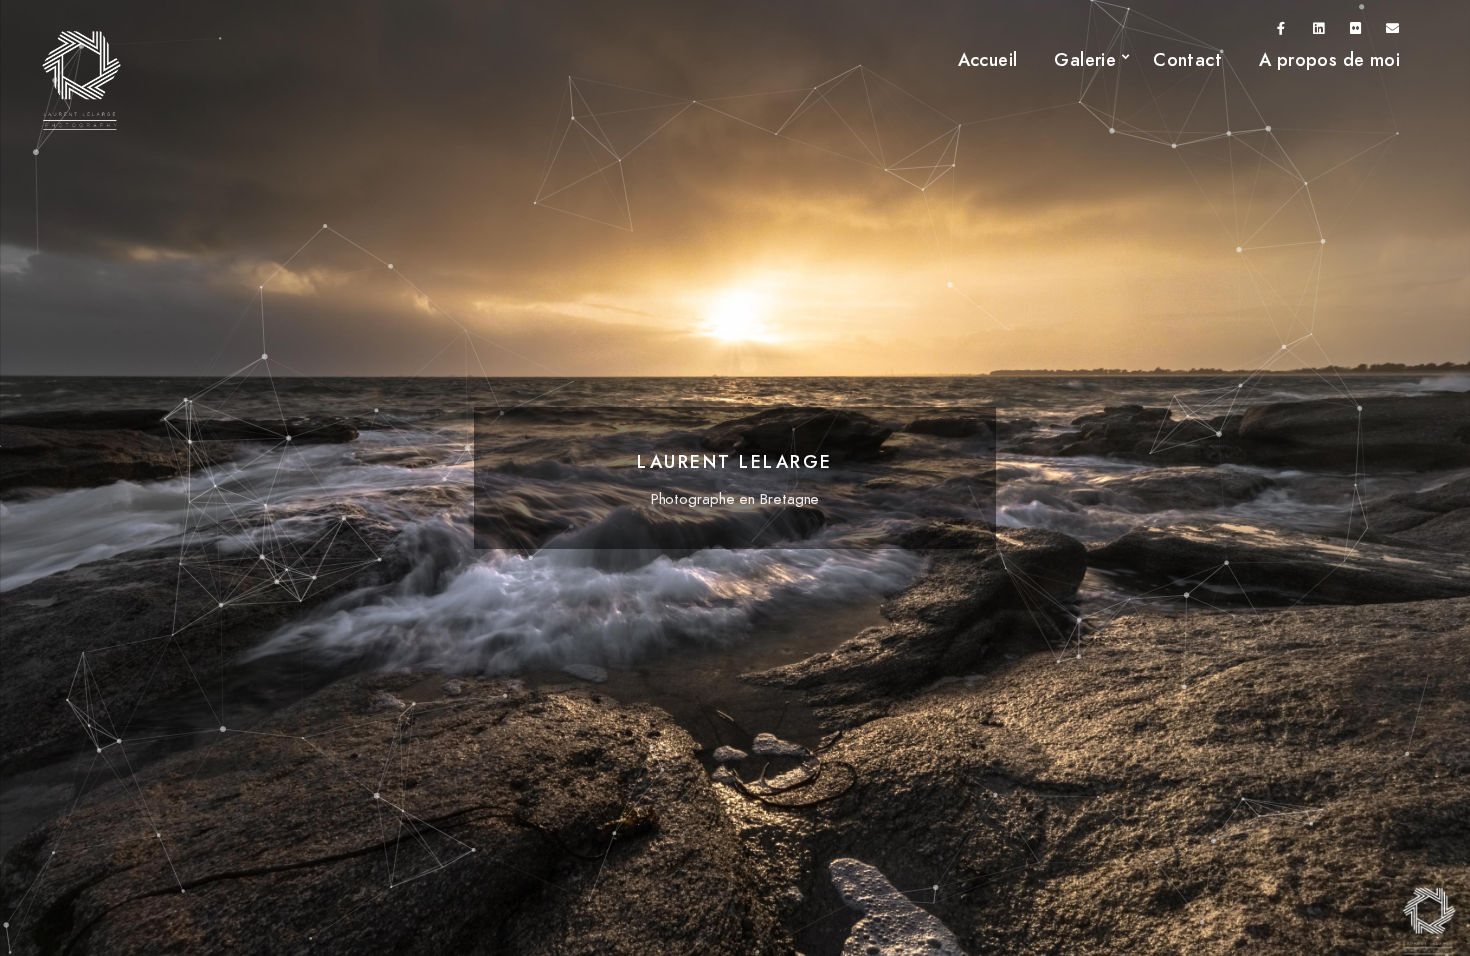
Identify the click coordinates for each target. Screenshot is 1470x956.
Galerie (1085, 59)
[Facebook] (1282, 32)
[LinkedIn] (1319, 32)
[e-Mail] (1393, 32)
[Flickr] (1356, 32)
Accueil (988, 59)
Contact (1187, 59)
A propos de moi (1329, 59)
